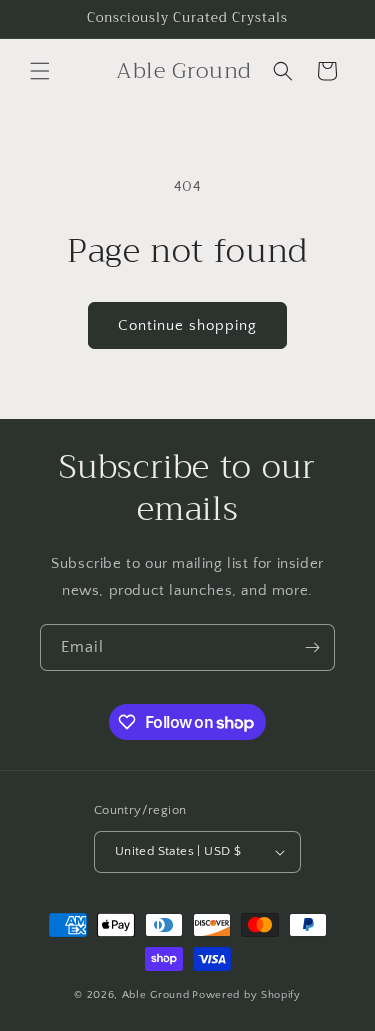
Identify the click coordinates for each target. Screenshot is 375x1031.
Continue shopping (187, 325)
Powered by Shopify (246, 995)
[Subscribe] (312, 647)
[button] (40, 71)
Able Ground (156, 995)
